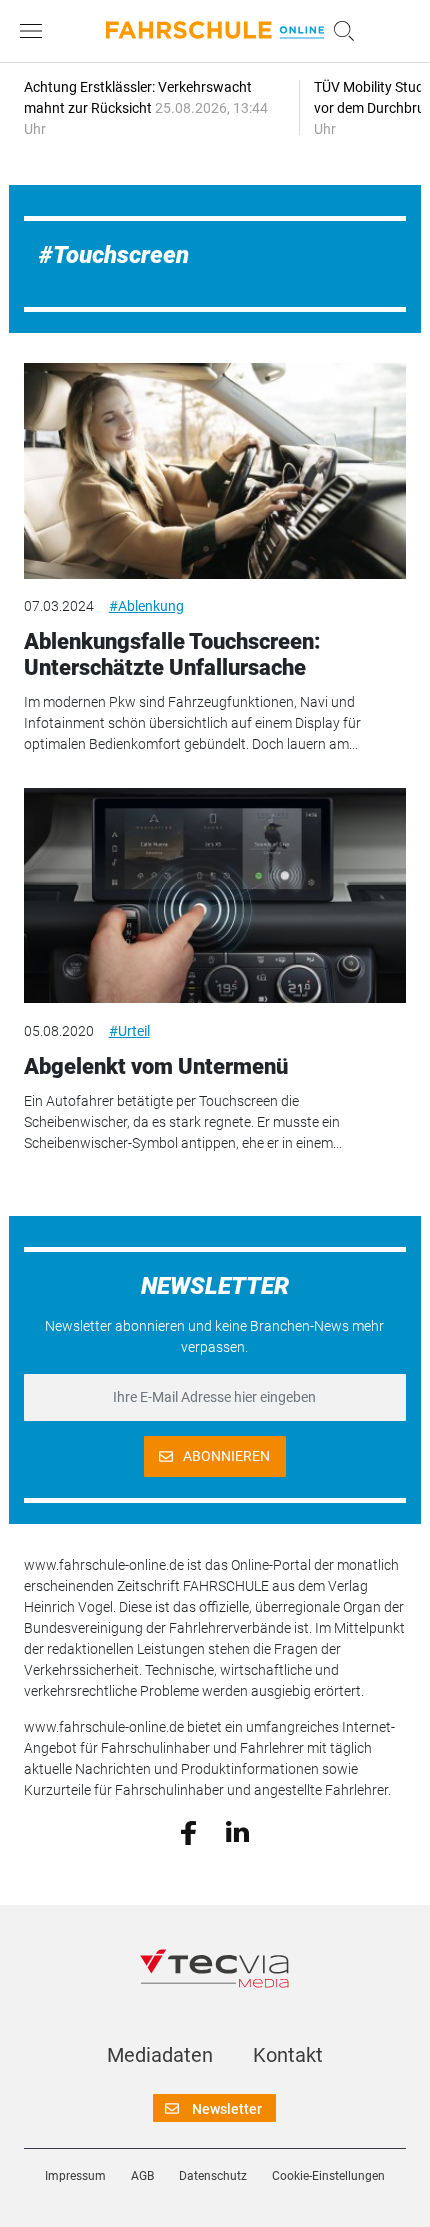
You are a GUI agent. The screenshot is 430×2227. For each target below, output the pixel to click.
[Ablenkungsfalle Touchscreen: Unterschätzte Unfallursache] (215, 471)
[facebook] (188, 1831)
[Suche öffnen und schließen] (339, 31)
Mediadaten (160, 2055)
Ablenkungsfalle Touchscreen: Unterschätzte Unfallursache (172, 654)
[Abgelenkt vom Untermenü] (215, 896)
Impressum (75, 2176)
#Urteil (129, 1031)
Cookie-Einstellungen (328, 2176)
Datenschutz (213, 2176)
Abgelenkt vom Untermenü (156, 1066)
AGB (142, 2176)
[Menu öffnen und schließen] (36, 31)
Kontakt (288, 2055)
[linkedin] (237, 1831)
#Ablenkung (146, 606)
